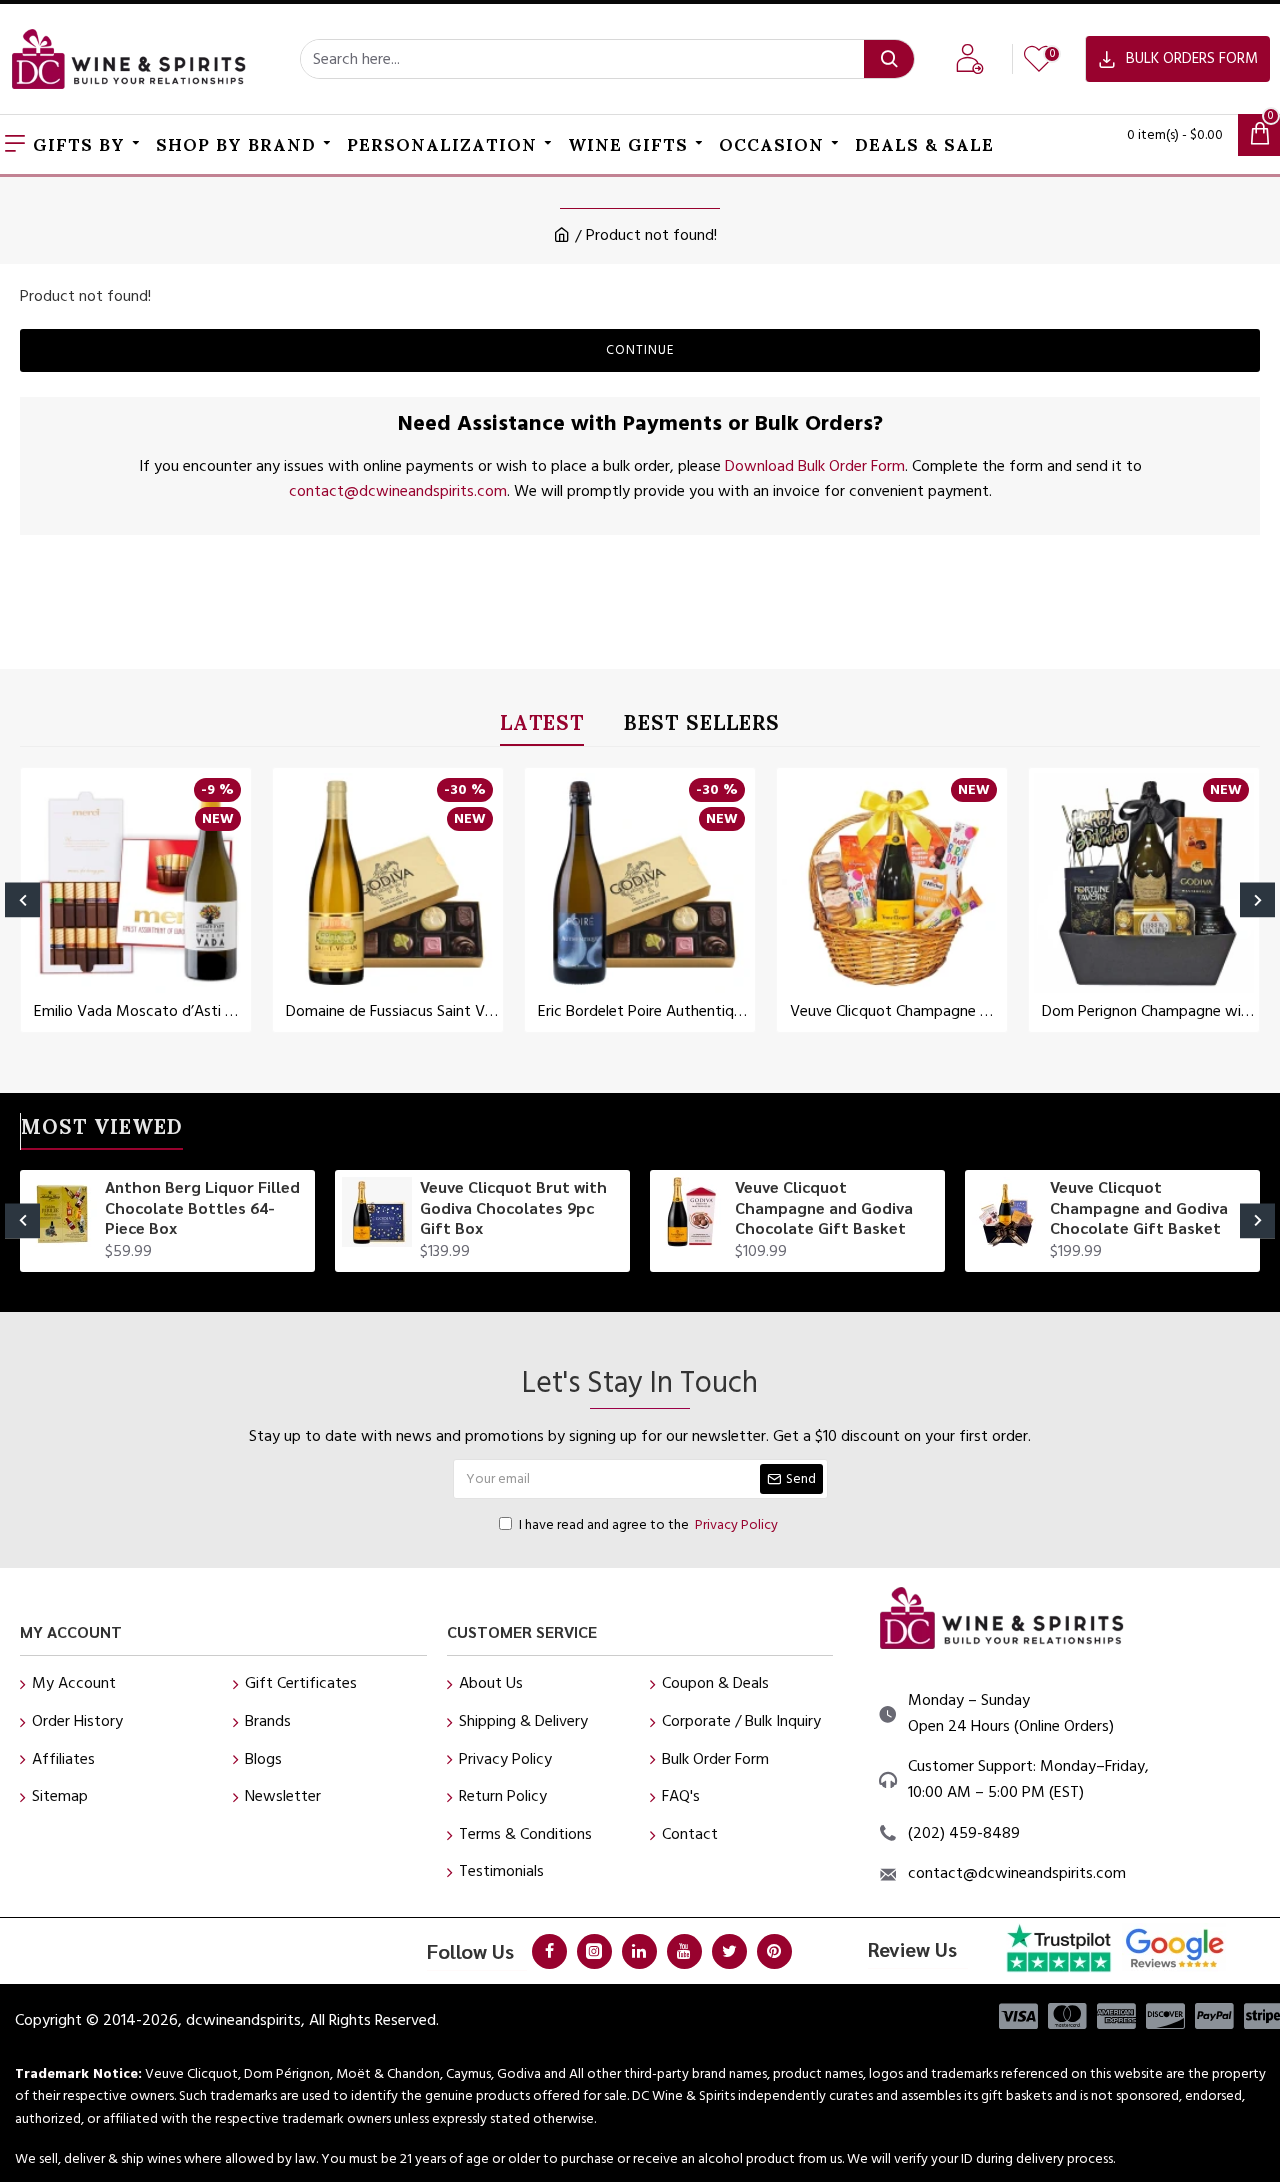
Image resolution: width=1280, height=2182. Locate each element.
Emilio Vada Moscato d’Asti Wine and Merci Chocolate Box (140, 1011)
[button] (22, 899)
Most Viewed (102, 1130)
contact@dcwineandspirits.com (398, 491)
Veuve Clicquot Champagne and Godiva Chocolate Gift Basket (824, 1208)
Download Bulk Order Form (815, 466)
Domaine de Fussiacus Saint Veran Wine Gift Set (392, 1011)
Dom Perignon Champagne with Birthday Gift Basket (1148, 1011)
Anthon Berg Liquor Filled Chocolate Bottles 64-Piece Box (202, 1208)
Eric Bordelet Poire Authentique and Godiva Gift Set (644, 1011)
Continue (640, 350)
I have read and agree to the (648, 1525)
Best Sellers (702, 726)
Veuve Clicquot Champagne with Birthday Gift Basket (896, 1011)
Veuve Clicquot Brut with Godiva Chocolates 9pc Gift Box (513, 1208)
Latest (542, 726)
